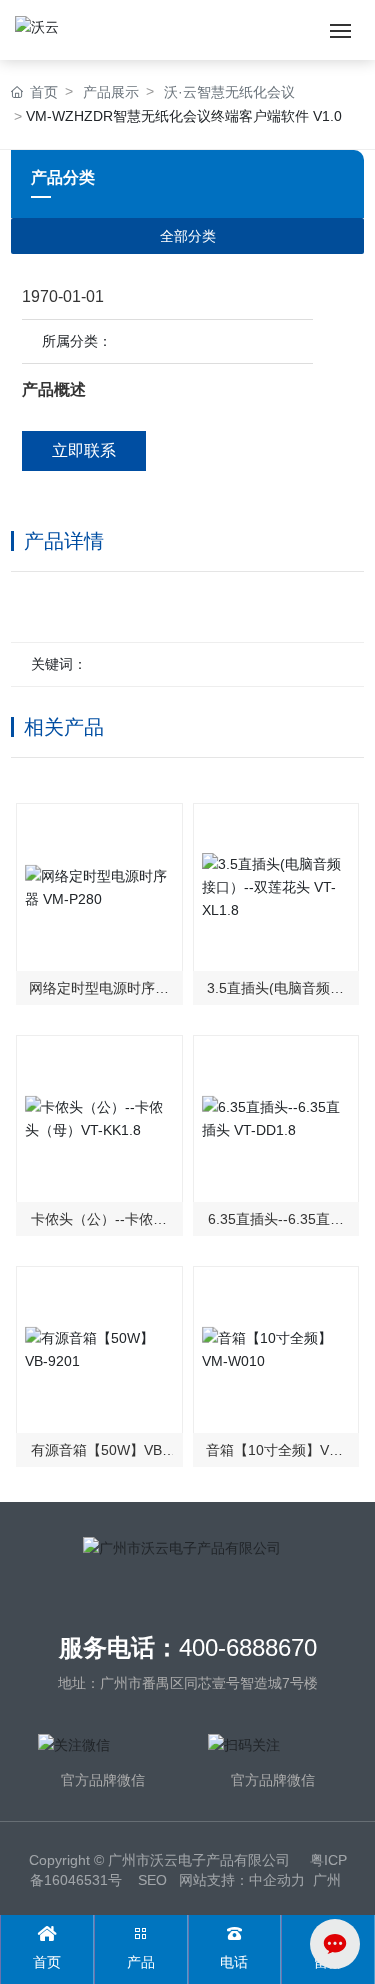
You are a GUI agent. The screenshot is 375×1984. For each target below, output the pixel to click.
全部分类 (188, 236)
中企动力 (277, 1880)
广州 (327, 1880)
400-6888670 (248, 1647)
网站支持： (214, 1880)
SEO (152, 1880)
